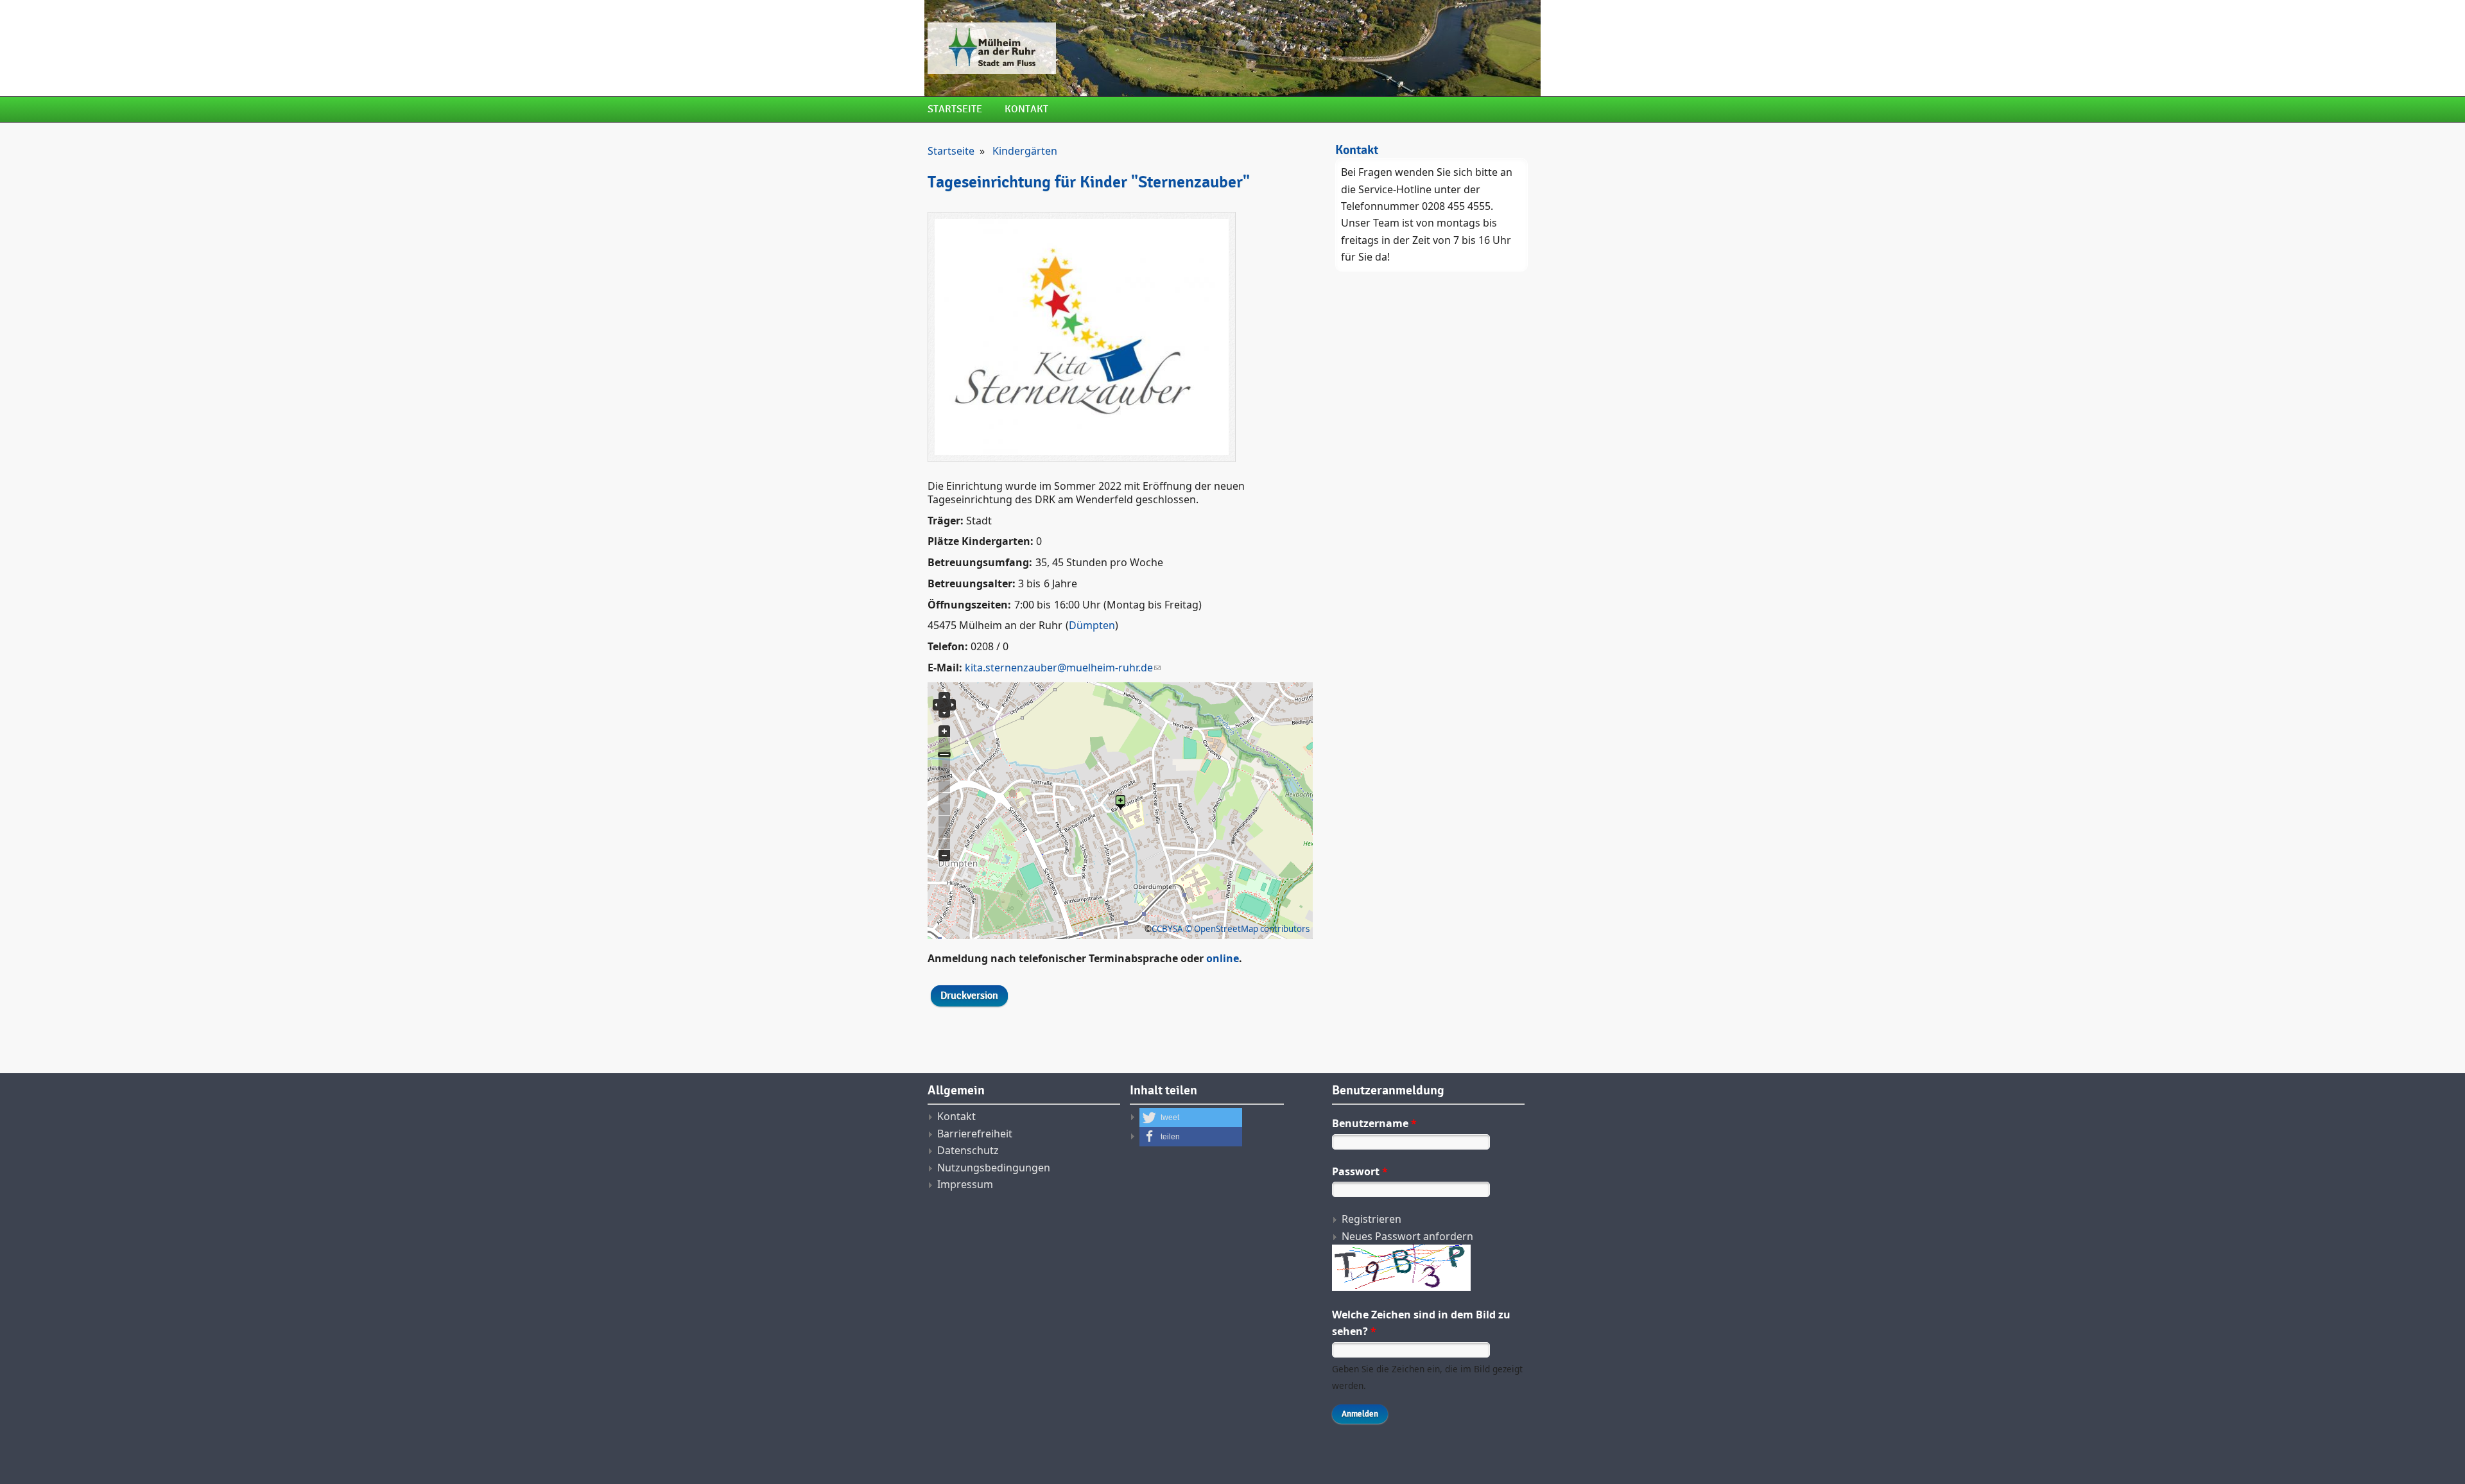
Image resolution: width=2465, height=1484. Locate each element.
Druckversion (969, 996)
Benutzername (1374, 1123)
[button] (1191, 1117)
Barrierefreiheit (975, 1134)
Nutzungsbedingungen (994, 1168)
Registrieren (1371, 1219)
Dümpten (1092, 625)
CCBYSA (1167, 929)
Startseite (955, 109)
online (1223, 958)
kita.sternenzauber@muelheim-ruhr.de (1059, 668)
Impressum (965, 1184)
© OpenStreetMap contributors (1247, 929)
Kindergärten (1025, 151)
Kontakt (1026, 109)
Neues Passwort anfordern (1407, 1236)
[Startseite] (1127, 48)
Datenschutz (968, 1150)
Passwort (1360, 1171)
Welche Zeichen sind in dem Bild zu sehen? (1421, 1323)
